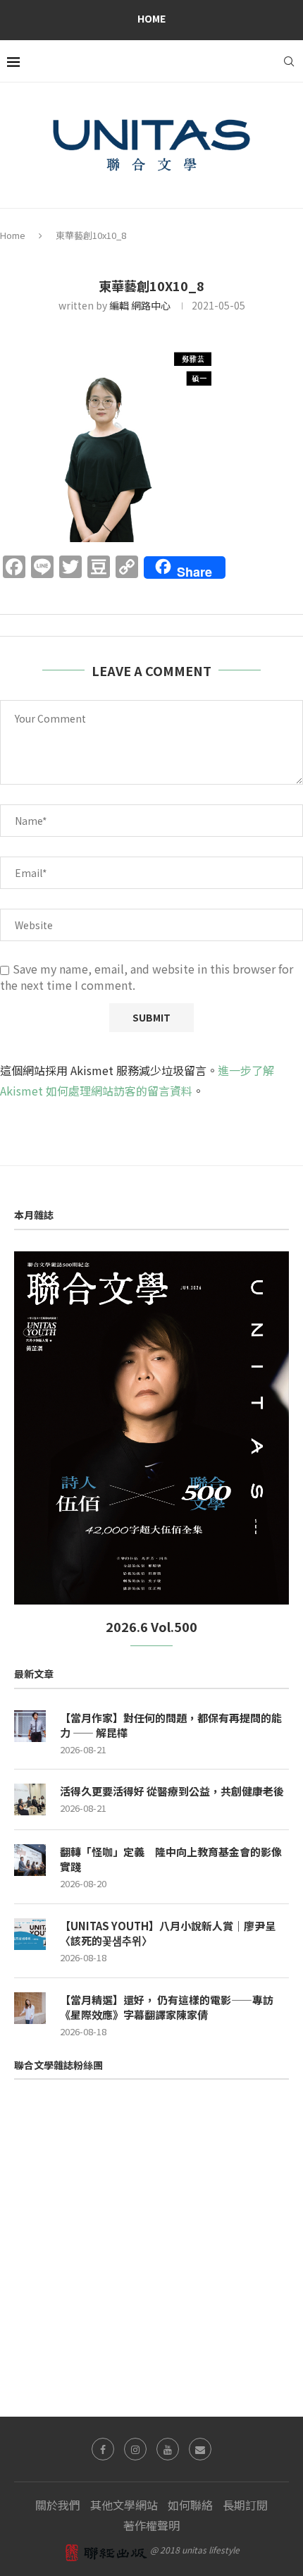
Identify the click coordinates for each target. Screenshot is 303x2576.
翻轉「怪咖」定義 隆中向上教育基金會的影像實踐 (171, 1859)
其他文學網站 (124, 2505)
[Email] (200, 2449)
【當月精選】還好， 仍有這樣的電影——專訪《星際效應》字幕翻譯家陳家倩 (167, 2007)
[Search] (289, 61)
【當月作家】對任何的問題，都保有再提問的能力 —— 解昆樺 (171, 1725)
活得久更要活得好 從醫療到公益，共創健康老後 (172, 1791)
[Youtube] (168, 2449)
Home (151, 18)
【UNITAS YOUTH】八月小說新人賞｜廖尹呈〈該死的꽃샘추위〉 (168, 1933)
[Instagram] (135, 2449)
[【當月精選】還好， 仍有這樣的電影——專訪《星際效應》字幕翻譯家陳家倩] (30, 2008)
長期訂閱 (245, 2505)
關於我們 (58, 2505)
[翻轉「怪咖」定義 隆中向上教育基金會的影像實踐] (30, 1860)
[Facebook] (103, 2449)
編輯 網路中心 (140, 305)
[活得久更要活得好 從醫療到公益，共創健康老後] (30, 1799)
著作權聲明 (151, 2525)
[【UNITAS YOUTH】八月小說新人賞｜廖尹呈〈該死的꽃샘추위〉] (30, 1934)
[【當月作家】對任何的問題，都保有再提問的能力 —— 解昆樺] (30, 1726)
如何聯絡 (190, 2505)
